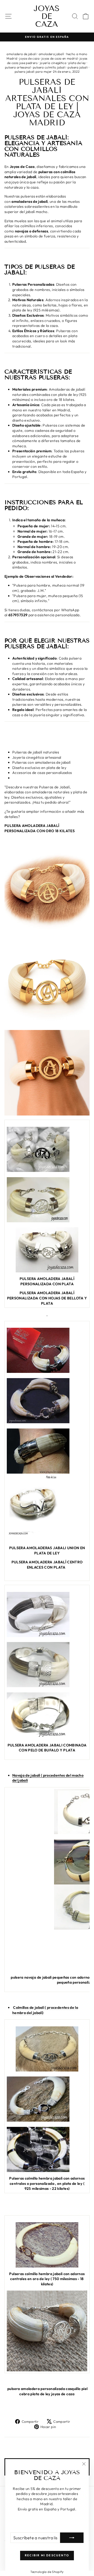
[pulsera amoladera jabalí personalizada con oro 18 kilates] (47, 889)
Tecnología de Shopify (47, 2572)
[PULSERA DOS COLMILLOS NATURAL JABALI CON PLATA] (47, 2149)
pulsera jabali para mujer (33, 71)
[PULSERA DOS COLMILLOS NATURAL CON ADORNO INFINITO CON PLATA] (47, 2099)
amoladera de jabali (22, 54)
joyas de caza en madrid (60, 58)
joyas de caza (29, 58)
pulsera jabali (78, 67)
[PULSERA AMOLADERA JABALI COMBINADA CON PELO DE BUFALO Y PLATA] (47, 1614)
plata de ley (77, 63)
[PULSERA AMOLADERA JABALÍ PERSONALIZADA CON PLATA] (47, 1149)
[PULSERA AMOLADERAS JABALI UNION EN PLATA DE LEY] (47, 1451)
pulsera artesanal (18, 67)
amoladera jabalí (51, 54)
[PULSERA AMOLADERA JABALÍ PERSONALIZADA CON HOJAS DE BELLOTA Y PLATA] (47, 1250)
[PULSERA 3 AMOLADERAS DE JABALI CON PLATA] (47, 1401)
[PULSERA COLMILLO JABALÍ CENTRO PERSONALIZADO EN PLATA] (47, 2049)
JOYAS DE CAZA (47, 16)
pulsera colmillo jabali (49, 67)
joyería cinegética (53, 63)
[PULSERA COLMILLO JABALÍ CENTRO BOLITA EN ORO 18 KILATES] (47, 2245)
